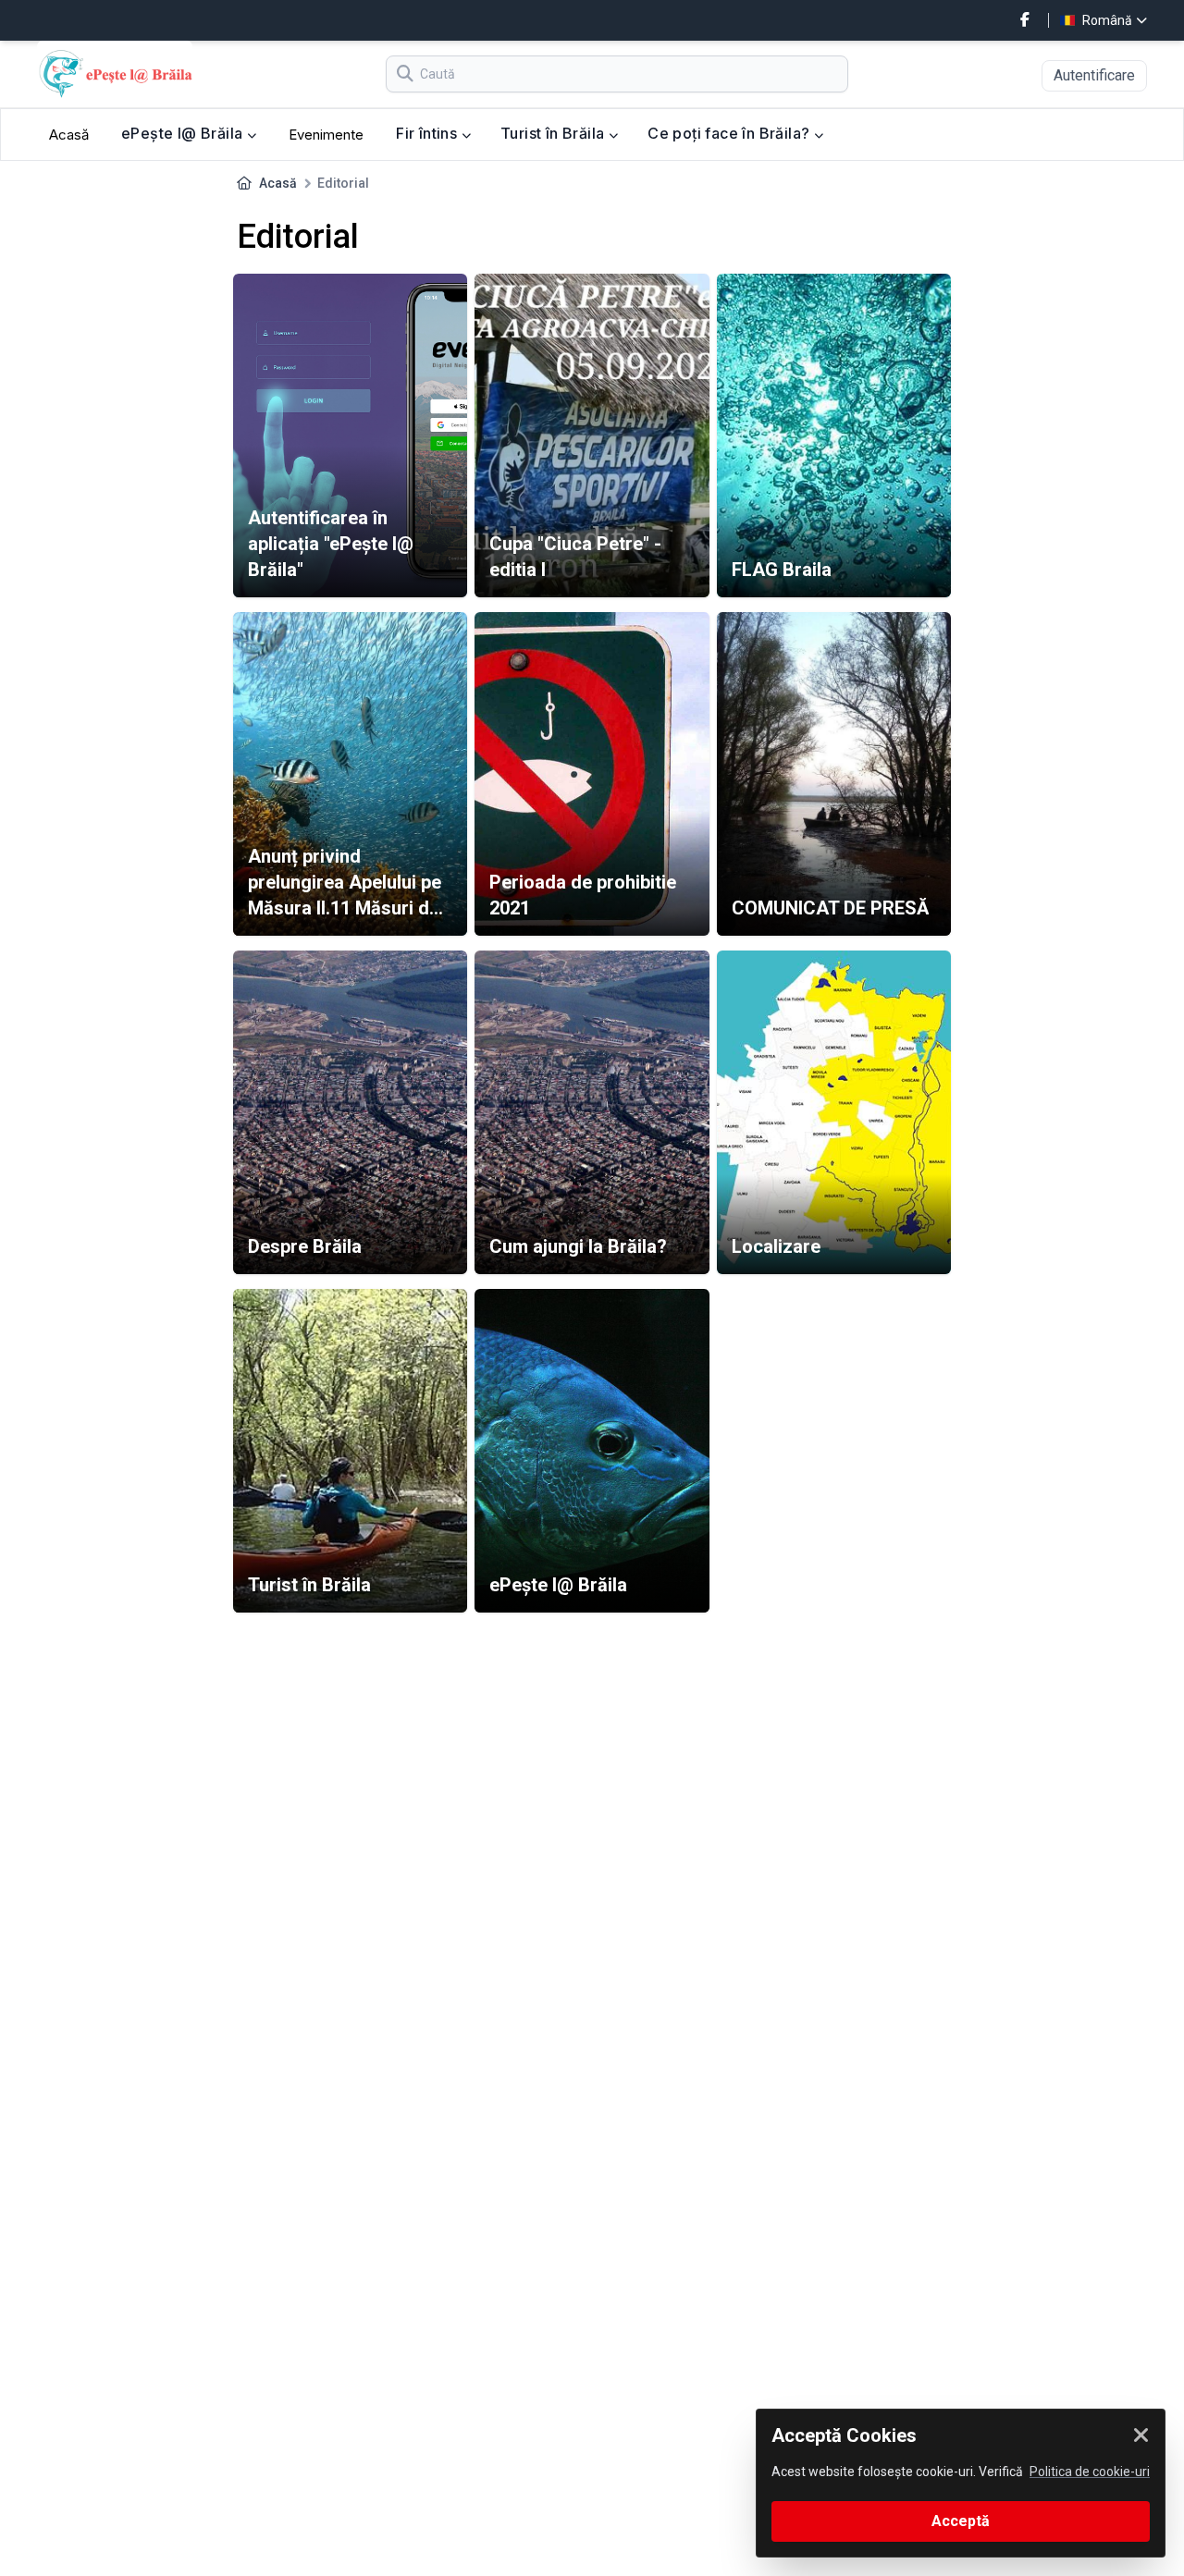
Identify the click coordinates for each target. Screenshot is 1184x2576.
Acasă (69, 135)
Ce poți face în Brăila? (731, 133)
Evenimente (326, 135)
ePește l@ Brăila (184, 133)
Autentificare (1094, 75)
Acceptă (961, 2521)
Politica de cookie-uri (1090, 2472)
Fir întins (428, 133)
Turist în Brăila (555, 133)
